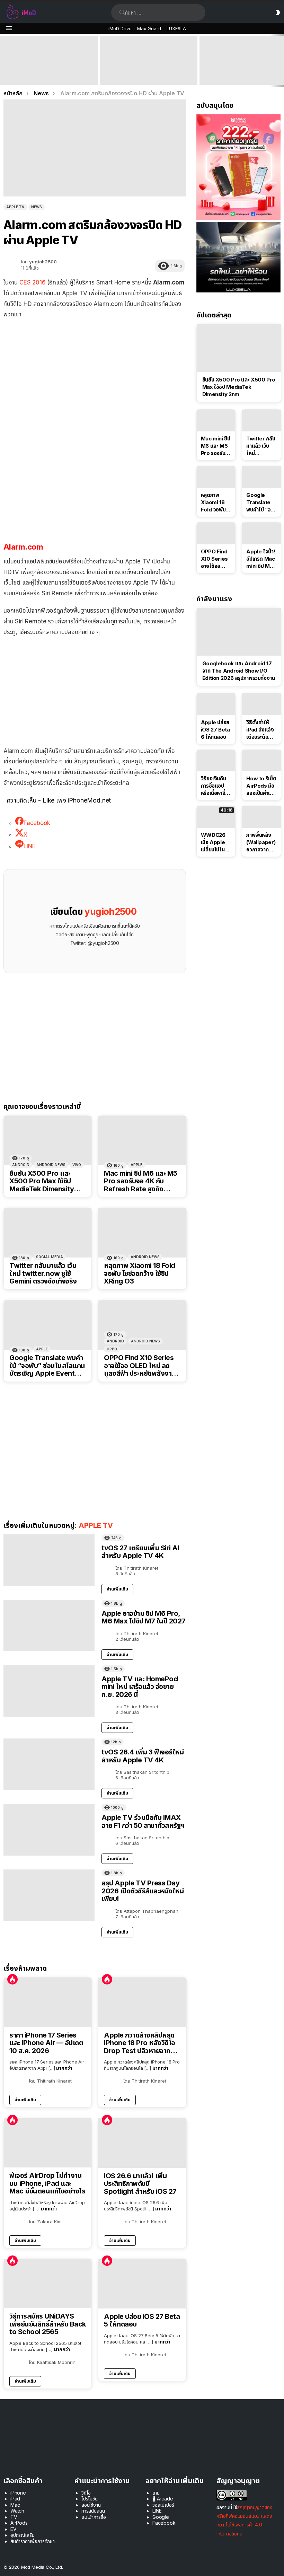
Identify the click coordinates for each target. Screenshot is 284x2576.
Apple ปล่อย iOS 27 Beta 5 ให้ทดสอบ (142, 2320)
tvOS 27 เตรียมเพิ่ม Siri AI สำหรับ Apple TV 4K (140, 1552)
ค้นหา (122, 12)
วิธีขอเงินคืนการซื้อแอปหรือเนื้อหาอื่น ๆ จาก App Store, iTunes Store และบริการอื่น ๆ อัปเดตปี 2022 (215, 786)
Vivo (77, 1165)
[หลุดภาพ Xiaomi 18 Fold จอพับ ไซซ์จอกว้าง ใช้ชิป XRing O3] (142, 1233)
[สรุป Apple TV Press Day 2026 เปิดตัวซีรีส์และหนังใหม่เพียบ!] (49, 1895)
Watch (17, 2511)
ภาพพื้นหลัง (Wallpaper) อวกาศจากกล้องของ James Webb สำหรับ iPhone (261, 842)
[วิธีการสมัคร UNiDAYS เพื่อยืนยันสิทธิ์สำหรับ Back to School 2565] (48, 2284)
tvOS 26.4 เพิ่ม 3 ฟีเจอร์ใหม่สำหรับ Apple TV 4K (143, 1756)
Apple (136, 1165)
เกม (156, 2493)
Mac (15, 2505)
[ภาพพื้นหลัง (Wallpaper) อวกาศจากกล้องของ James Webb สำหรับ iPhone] (261, 817)
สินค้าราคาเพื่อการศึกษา (33, 2541)
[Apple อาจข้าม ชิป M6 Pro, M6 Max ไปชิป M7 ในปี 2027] (49, 1626)
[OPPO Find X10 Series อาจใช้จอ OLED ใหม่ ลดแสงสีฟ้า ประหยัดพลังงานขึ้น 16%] (142, 1325)
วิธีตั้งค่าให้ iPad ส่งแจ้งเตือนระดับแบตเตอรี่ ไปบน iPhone (261, 730)
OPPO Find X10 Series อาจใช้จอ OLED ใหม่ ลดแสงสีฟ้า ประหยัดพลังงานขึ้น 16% (140, 1366)
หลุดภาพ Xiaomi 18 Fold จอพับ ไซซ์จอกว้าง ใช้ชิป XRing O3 (140, 1273)
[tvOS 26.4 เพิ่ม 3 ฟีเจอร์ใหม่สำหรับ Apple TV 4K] (49, 1764)
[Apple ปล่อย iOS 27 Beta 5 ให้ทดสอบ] (142, 2284)
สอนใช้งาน (91, 2505)
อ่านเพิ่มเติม (117, 1589)
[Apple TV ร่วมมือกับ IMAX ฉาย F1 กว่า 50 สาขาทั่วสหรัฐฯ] (49, 1830)
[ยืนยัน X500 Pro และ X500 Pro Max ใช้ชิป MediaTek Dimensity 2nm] (48, 1141)
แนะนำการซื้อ (94, 2517)
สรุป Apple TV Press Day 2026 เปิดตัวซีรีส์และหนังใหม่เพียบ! (143, 1891)
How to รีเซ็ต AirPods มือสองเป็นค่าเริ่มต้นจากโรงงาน (261, 786)
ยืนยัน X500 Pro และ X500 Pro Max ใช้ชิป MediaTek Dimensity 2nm (42, 1181)
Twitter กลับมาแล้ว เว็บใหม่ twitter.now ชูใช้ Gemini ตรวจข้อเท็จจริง (43, 1273)
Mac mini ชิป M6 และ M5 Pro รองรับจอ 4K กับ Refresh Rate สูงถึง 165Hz (141, 1181)
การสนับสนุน (93, 2511)
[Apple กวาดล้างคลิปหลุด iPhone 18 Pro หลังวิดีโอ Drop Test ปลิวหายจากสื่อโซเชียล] (142, 2002)
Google (161, 2517)
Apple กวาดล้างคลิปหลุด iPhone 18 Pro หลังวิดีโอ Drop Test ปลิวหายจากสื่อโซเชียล (141, 2043)
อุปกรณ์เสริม (22, 2535)
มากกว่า (64, 2068)
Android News (51, 1165)
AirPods (19, 2523)
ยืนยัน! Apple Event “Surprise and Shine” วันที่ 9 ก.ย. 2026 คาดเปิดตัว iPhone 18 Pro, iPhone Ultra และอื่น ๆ (47, 72)
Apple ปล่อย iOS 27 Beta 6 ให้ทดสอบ (215, 730)
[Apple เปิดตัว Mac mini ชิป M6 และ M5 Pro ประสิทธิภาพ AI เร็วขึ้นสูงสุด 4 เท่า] (149, 60)
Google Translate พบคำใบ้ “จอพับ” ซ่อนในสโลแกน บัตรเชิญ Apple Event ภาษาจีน (47, 1366)
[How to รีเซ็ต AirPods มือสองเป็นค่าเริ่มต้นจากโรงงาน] (261, 761)
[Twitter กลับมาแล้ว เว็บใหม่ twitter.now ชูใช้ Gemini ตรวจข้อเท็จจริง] (48, 1233)
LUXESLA (176, 28)
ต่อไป (281, 60)
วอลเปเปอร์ (163, 2505)
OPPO (112, 1349)
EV (14, 2529)
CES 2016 (33, 282)
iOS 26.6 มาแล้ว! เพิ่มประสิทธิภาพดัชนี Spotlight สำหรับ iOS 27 (140, 2184)
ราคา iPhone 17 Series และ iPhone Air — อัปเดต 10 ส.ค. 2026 (46, 2043)
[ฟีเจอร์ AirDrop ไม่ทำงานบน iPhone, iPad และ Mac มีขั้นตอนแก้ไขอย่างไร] (48, 2143)
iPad (15, 2499)
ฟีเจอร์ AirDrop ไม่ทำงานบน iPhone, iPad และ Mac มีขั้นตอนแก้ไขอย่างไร (47, 2183)
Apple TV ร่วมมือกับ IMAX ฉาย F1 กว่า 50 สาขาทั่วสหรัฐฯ (143, 1821)
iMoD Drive (120, 28)
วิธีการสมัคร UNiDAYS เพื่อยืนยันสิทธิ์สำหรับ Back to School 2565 (48, 2324)
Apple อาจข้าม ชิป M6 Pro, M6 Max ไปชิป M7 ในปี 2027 (144, 1617)
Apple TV (96, 1525)
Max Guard (149, 28)
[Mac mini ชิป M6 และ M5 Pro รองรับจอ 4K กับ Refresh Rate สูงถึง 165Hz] (142, 1141)
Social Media (50, 1257)
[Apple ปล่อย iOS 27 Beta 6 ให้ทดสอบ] (216, 704)
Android (21, 1165)
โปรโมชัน (90, 2499)
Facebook (164, 2523)
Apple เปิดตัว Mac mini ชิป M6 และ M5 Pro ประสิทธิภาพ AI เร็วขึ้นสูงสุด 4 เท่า (148, 75)
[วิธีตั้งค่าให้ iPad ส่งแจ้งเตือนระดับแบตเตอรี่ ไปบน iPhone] (261, 704)
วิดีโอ (86, 2493)
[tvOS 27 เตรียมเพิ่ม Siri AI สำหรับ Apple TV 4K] (49, 1560)
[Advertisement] (95, 479)
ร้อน (12, 1979)
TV (14, 2517)
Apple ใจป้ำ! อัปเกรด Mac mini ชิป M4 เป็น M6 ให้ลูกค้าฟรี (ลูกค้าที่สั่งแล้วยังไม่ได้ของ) (261, 559)
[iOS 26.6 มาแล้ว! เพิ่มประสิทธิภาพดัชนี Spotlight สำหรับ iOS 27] (142, 2143)
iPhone (18, 2493)
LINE (157, 2511)
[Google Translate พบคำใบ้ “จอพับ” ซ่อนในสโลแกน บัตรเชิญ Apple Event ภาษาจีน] (48, 1325)
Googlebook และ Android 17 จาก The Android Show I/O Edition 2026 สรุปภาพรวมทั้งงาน (239, 671)
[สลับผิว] (278, 12)
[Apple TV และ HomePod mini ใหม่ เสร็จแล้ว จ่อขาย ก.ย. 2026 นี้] (49, 1691)
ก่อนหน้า (3, 60)
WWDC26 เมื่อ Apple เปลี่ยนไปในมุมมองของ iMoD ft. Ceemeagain (216, 842)
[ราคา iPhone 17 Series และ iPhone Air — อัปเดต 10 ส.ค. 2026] (48, 2002)
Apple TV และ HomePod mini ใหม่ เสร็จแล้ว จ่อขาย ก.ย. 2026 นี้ (140, 1687)
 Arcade (163, 2499)
